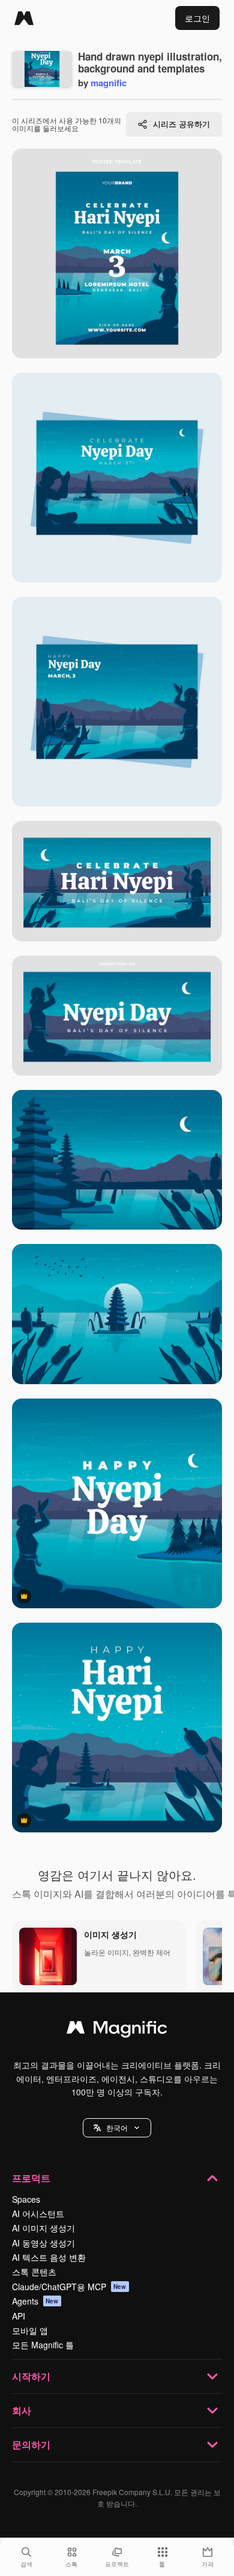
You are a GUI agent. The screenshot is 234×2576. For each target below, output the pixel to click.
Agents (35, 2301)
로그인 (197, 18)
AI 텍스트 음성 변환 (49, 2257)
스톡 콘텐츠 (34, 2272)
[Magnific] (24, 18)
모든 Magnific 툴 (43, 2345)
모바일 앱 (30, 2330)
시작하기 (31, 2376)
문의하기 (31, 2444)
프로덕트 (31, 2178)
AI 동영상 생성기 (43, 2243)
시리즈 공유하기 (181, 124)
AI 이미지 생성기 (43, 2228)
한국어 (117, 2127)
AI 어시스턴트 (38, 2213)
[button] (117, 2128)
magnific (109, 83)
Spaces (26, 2199)
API (19, 2316)
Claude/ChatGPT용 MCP (69, 2287)
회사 (22, 2410)
